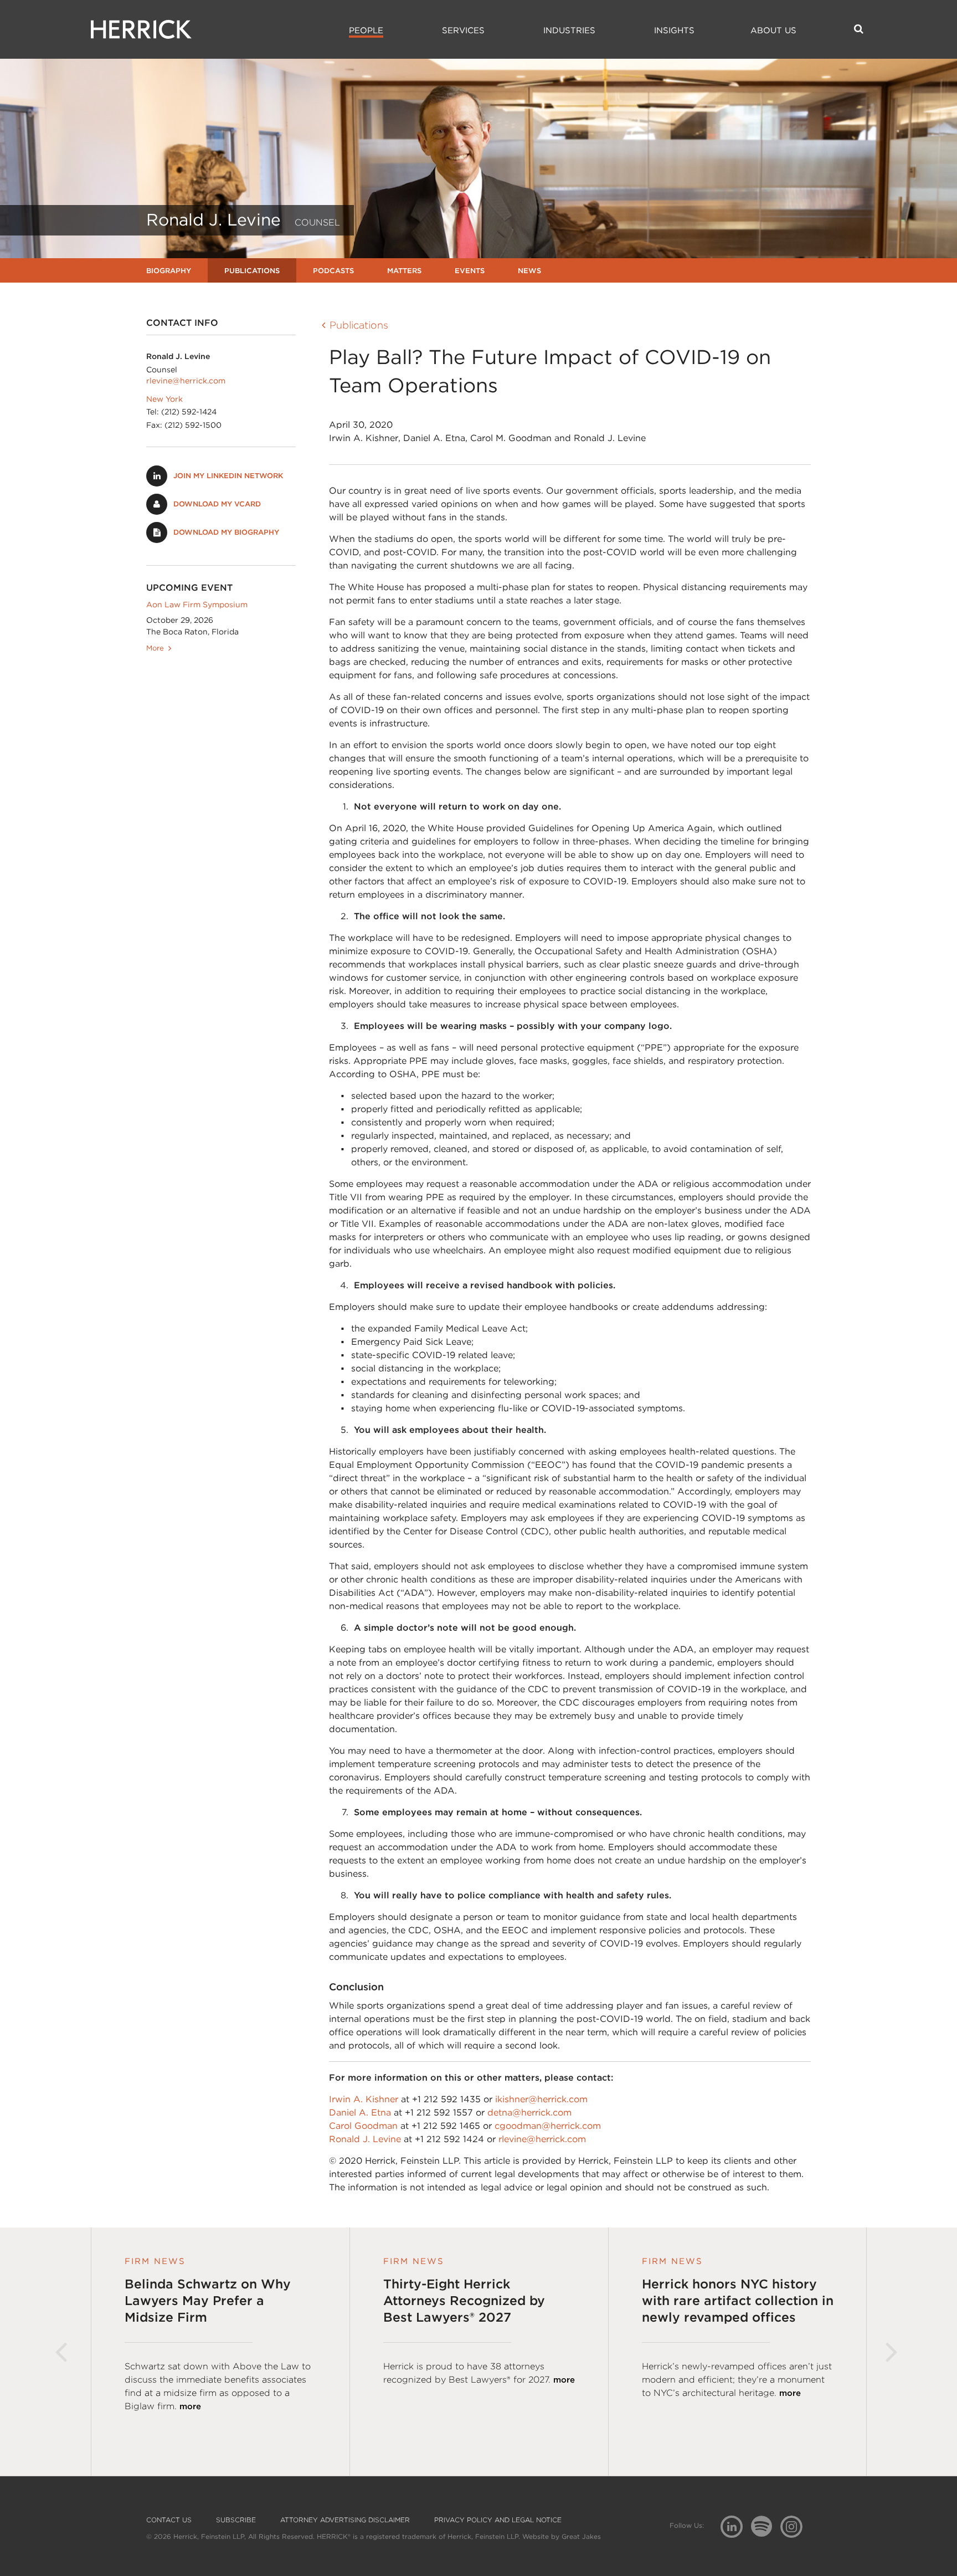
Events (470, 271)
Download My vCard (217, 504)
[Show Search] (859, 29)
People (366, 30)
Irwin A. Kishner (364, 2099)
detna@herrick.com (529, 2112)
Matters (404, 271)
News (529, 271)
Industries (569, 30)
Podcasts (333, 271)
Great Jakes (581, 2536)
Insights (674, 30)
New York (164, 399)
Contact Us (169, 2520)
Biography (169, 271)
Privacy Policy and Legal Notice (498, 2520)
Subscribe (236, 2520)
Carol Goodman (363, 2126)
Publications (252, 271)
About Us (773, 30)
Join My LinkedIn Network (228, 476)
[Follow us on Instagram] (796, 2526)
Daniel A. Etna (360, 2112)
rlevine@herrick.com (186, 381)
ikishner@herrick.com (541, 2099)
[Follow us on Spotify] (766, 2533)
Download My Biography (226, 532)
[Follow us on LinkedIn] (736, 2528)
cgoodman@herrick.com (548, 2126)
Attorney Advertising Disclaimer (345, 2520)
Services (463, 30)
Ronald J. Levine (365, 2139)
